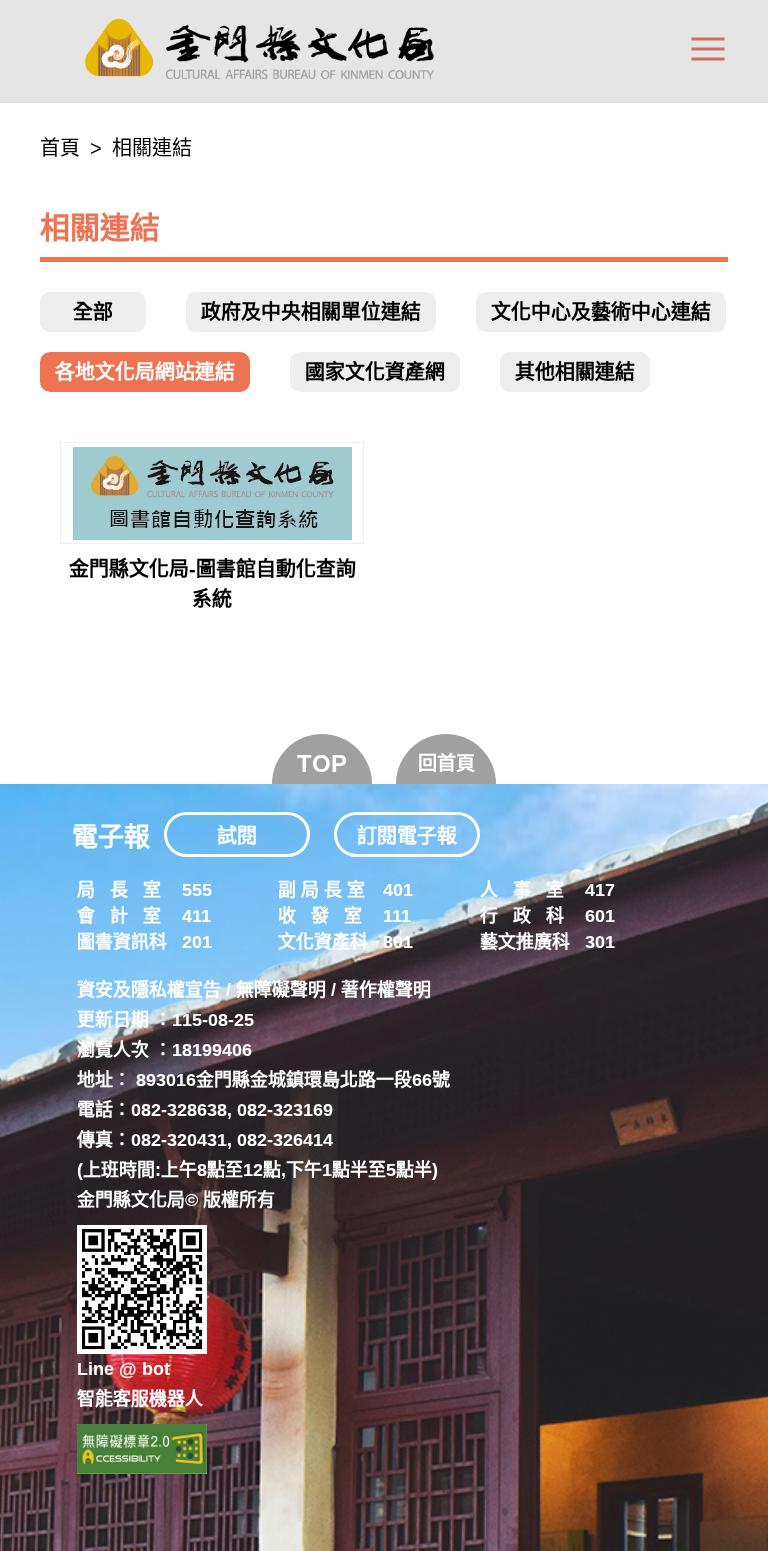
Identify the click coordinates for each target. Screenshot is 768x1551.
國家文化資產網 (375, 372)
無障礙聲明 (281, 990)
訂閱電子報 (407, 836)
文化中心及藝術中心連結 (601, 312)
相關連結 (152, 148)
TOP (322, 763)
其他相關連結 (575, 372)
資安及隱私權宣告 (149, 990)
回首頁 (446, 763)
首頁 (60, 148)
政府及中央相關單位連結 (311, 312)
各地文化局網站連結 (145, 372)
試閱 (237, 836)
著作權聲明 (386, 990)
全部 (93, 312)
